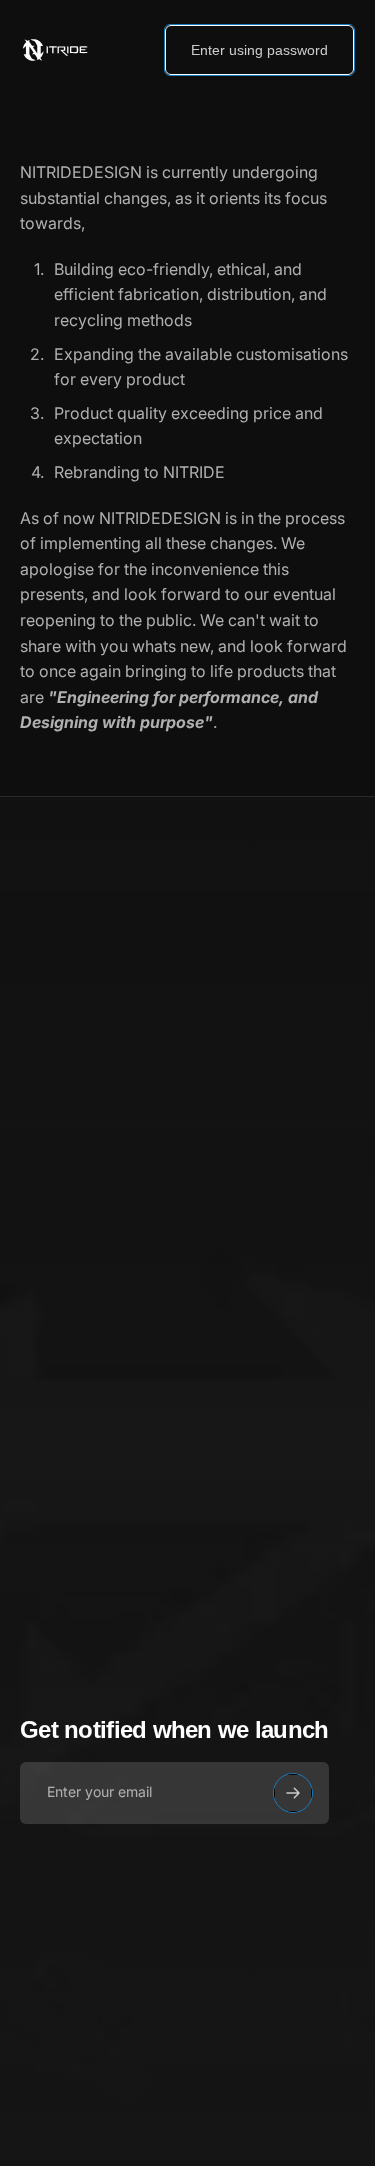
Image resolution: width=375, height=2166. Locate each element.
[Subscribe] (293, 1793)
